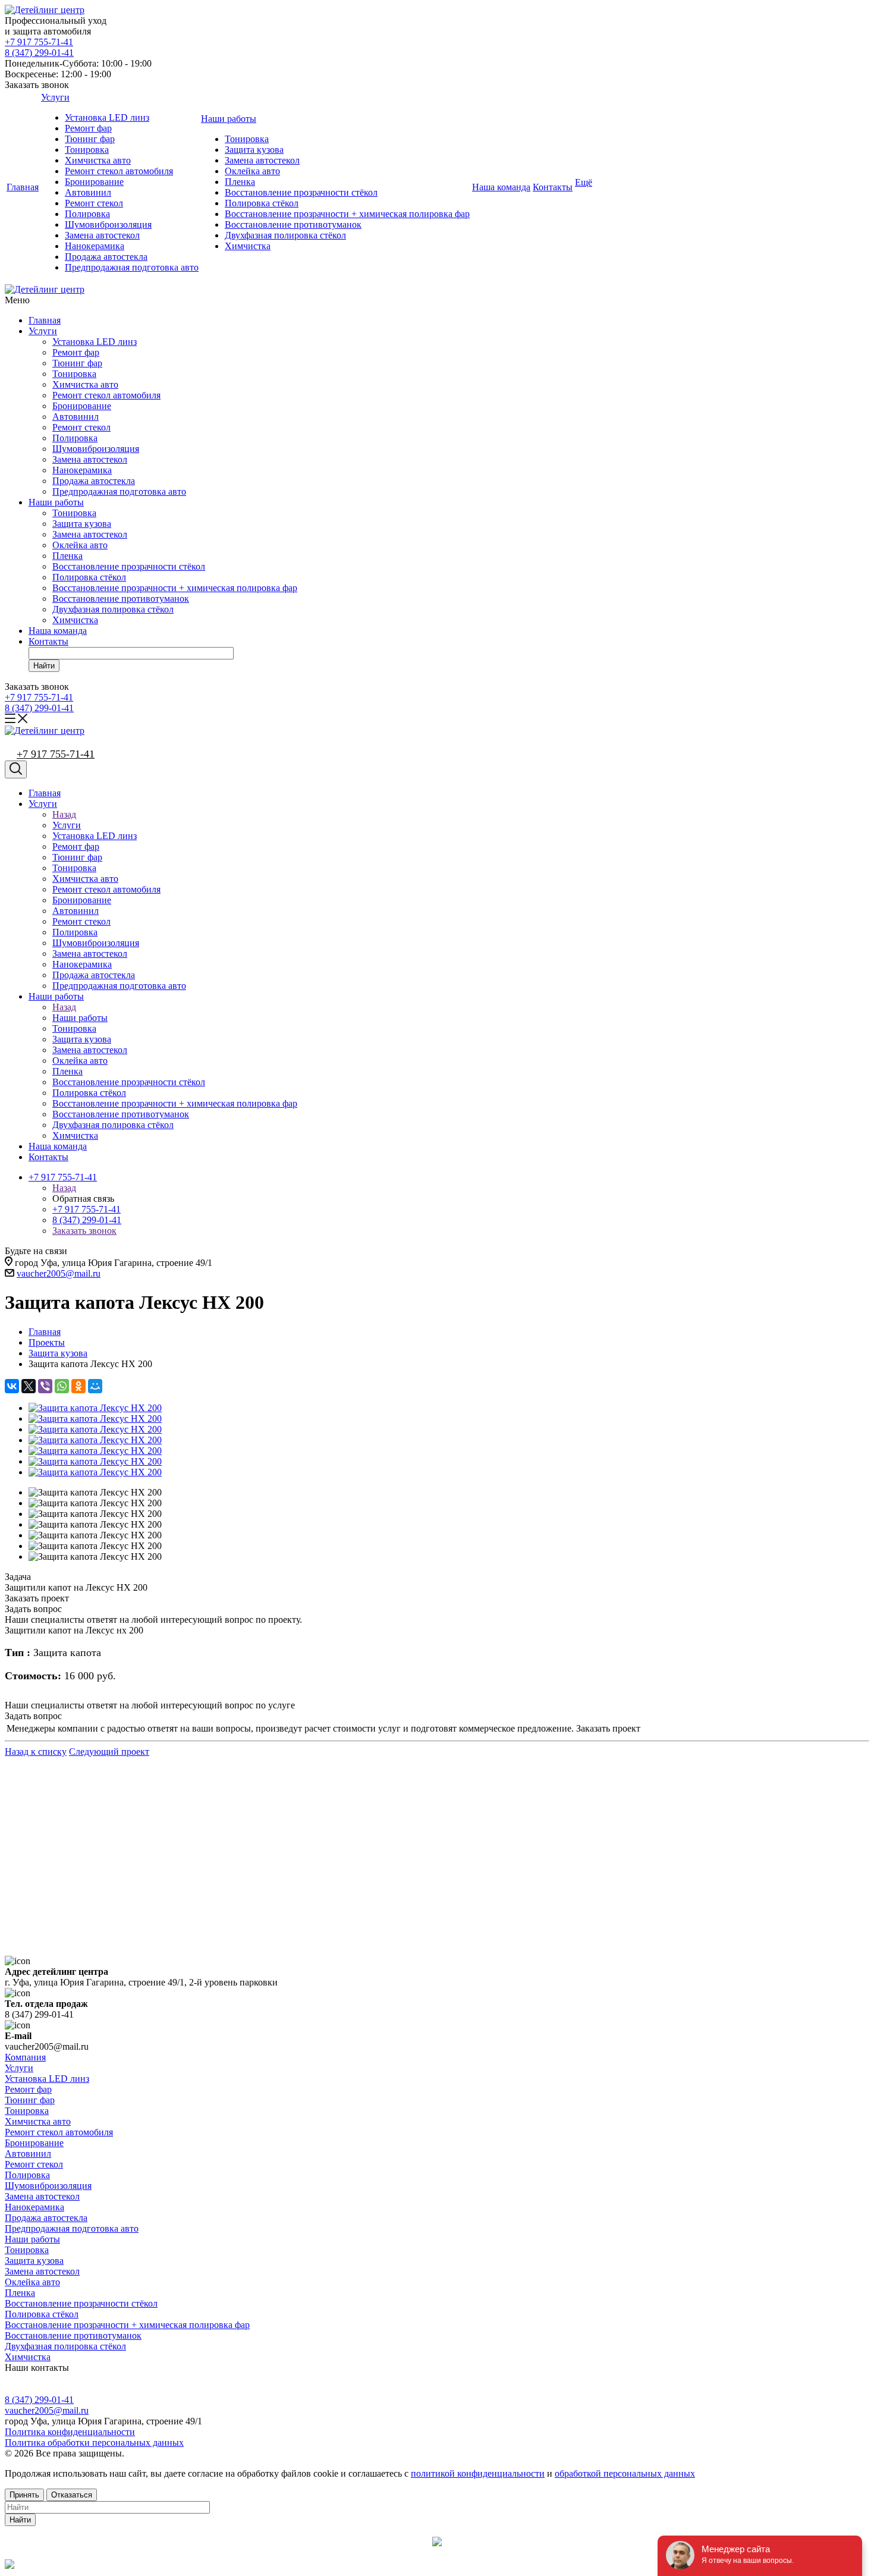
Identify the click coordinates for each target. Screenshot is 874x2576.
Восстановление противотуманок (293, 224)
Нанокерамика (95, 246)
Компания (25, 2057)
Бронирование (94, 182)
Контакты (553, 187)
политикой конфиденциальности (478, 2473)
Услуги (55, 97)
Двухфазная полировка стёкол (285, 235)
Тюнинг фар (90, 139)
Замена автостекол (102, 235)
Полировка (87, 214)
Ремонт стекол (94, 203)
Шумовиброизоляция (108, 224)
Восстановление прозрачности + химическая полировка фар (347, 214)
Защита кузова (254, 150)
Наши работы (229, 119)
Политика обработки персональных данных (94, 2443)
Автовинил (88, 192)
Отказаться (72, 2495)
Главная (23, 187)
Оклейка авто (252, 171)
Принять (24, 2495)
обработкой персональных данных (625, 2473)
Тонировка (87, 150)
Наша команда (501, 187)
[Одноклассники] (78, 1386)
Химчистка (248, 246)
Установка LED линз (107, 117)
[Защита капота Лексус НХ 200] (95, 1408)
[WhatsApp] (62, 1386)
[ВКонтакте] (12, 1386)
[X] (29, 1386)
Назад (64, 814)
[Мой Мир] (95, 1386)
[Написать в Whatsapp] (437, 2565)
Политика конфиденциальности (70, 2432)
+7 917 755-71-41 (39, 42)
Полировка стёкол (262, 203)
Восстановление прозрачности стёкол (301, 192)
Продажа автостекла (106, 257)
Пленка (240, 182)
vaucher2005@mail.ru (59, 1273)
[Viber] (45, 1386)
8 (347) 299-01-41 (39, 53)
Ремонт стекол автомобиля (119, 171)
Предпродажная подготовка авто (132, 267)
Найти (44, 666)
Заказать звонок (84, 1231)
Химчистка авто (98, 160)
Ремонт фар (88, 128)
